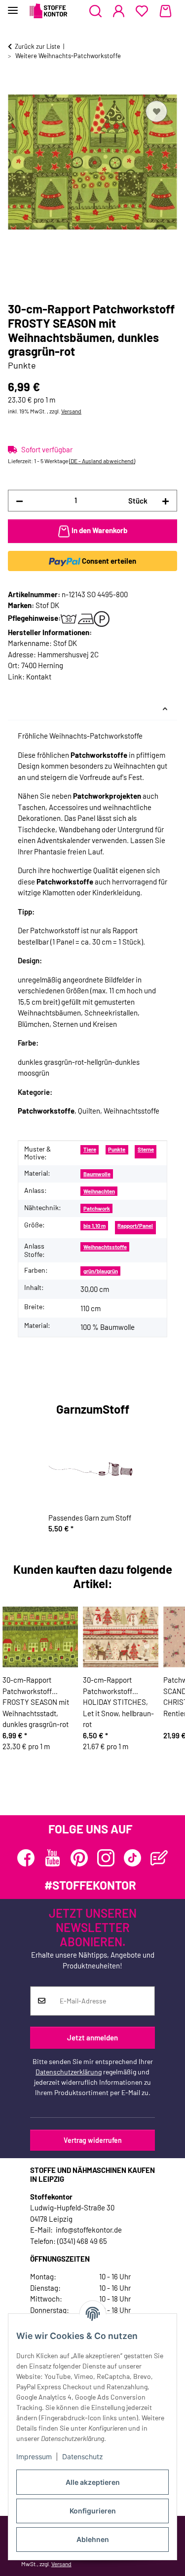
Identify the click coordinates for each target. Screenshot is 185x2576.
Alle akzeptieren (93, 2482)
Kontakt (39, 677)
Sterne (146, 1149)
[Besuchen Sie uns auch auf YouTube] (53, 1858)
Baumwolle (97, 1174)
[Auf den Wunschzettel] (156, 111)
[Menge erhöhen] (166, 501)
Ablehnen (93, 2539)
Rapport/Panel (135, 1226)
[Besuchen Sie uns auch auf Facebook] (26, 1858)
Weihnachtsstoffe (105, 1247)
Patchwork (97, 1208)
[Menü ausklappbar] (13, 6)
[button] (95, 11)
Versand (71, 411)
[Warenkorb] (166, 11)
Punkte (117, 1149)
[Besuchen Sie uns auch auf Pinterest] (79, 1858)
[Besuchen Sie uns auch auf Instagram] (106, 1858)
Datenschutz (83, 2457)
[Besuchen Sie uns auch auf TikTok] (132, 1858)
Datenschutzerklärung (69, 2072)
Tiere (90, 1149)
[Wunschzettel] (142, 11)
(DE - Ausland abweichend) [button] (102, 461)
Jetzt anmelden (92, 2037)
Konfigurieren (93, 2511)
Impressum (34, 2457)
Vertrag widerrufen (93, 2140)
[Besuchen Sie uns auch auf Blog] (159, 1858)
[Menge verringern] (19, 501)
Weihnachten (99, 1191)
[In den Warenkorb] (16, 87)
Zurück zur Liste (37, 46)
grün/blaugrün (101, 1271)
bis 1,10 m (94, 1226)
